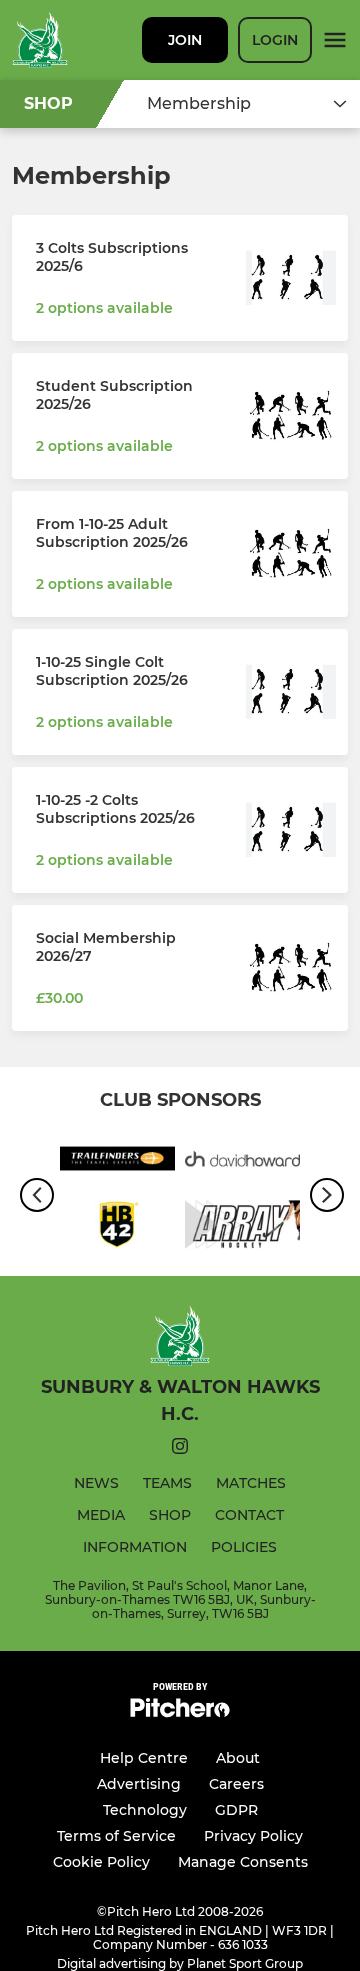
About (238, 1758)
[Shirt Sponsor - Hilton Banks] (117, 1228)
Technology (145, 1810)
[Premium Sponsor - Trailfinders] (117, 1162)
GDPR (236, 1810)
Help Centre (144, 1758)
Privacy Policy (253, 1836)
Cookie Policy (101, 1862)
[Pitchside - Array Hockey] (242, 1228)
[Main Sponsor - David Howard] (242, 1162)
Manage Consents (243, 1862)
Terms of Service (116, 1836)
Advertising (139, 1784)
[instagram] (180, 1449)
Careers (236, 1784)
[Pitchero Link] (180, 1712)
